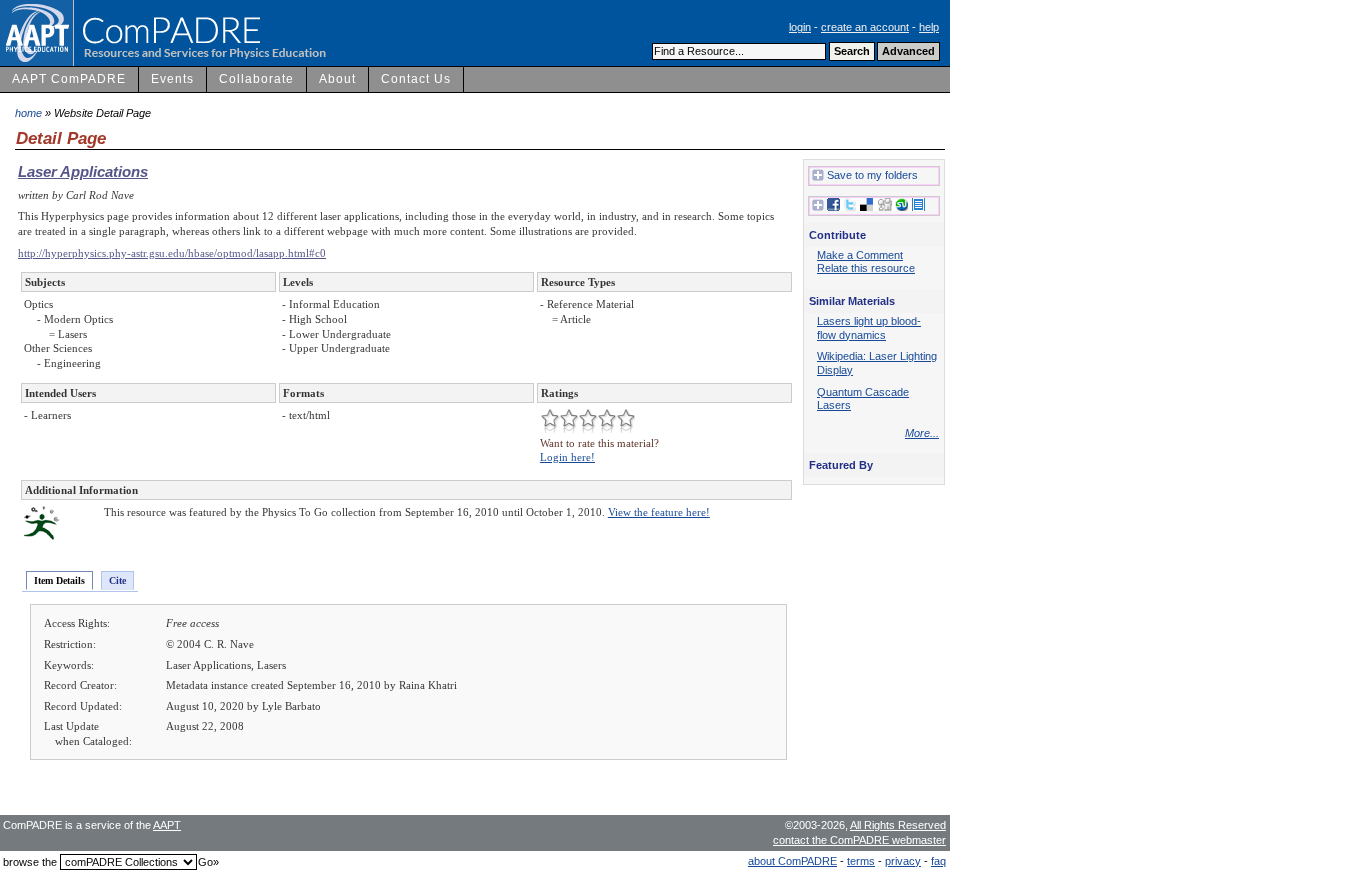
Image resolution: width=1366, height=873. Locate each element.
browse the (30, 862)
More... (922, 433)
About (337, 79)
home (28, 113)
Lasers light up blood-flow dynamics (869, 328)
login (800, 27)
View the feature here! (659, 512)
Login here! (567, 457)
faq (938, 861)
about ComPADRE (792, 861)
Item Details (59, 580)
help (929, 27)
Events (172, 79)
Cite (117, 580)
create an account (865, 27)
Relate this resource (866, 268)
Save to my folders (872, 175)
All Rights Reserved (898, 825)
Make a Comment (860, 255)
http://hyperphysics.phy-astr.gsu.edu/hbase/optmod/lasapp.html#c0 (172, 253)
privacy (903, 861)
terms (861, 861)
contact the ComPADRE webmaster (859, 840)
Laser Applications (83, 171)
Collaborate (256, 79)
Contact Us (416, 79)
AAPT (167, 825)
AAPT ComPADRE (69, 79)
